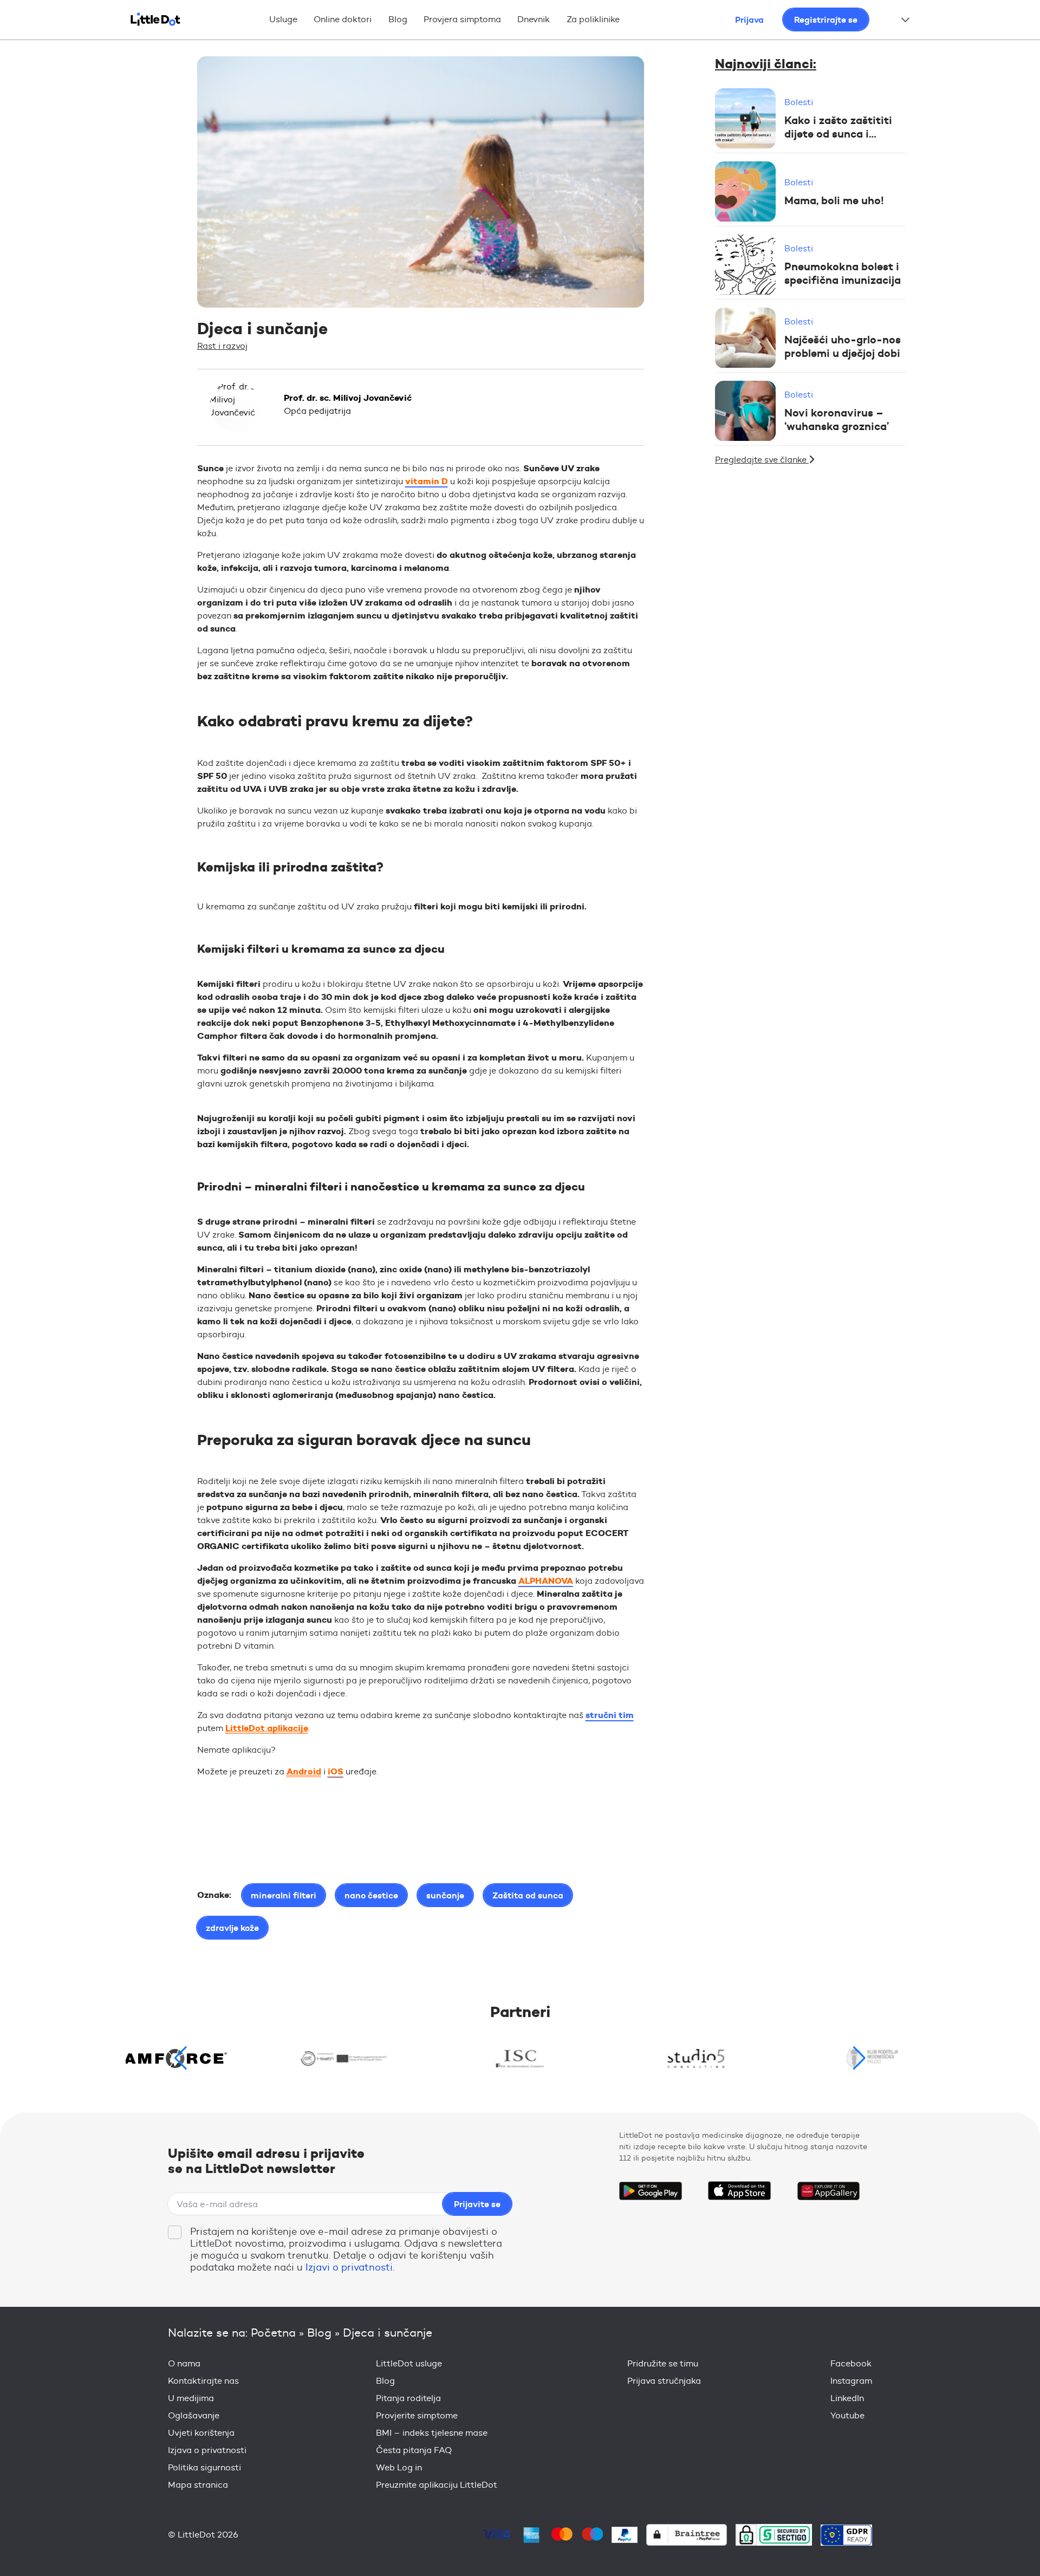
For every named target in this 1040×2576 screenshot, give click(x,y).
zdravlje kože (232, 1928)
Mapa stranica (198, 2485)
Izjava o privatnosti (207, 2450)
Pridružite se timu (663, 2363)
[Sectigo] (774, 2535)
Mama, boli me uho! (834, 200)
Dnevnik (534, 19)
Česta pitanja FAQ (414, 2450)
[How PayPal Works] (625, 2535)
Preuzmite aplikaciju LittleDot (437, 2485)
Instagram (851, 2381)
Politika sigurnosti (204, 2467)
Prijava (749, 19)
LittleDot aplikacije (267, 1728)
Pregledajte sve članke (762, 460)
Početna (273, 2333)
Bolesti (799, 103)
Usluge (283, 19)
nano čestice (371, 1895)
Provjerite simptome (417, 2415)
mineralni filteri (284, 1895)
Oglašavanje (194, 2415)
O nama (184, 2363)
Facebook (851, 2363)
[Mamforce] (168, 2058)
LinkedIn (847, 2398)
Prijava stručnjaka (664, 2381)
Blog (398, 19)
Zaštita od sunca (528, 1895)
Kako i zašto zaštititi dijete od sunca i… (838, 127)
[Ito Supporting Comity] (520, 2058)
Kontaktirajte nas (203, 2381)
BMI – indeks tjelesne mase (432, 2433)
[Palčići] (872, 2058)
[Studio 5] (696, 2058)
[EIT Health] (344, 2058)
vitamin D (427, 481)
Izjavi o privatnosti (349, 2267)
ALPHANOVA (546, 1581)
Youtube (847, 2415)
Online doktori (343, 19)
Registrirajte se (826, 19)
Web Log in (399, 2467)
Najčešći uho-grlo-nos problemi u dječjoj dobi (843, 347)
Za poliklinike (593, 19)
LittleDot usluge (409, 2363)
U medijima (191, 2398)
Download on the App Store (739, 2191)
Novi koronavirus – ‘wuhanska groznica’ (837, 420)
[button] (859, 2058)
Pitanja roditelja (408, 2398)
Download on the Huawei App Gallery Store (828, 2191)
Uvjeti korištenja (201, 2433)
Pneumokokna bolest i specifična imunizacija (843, 274)
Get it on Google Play (651, 2191)
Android (304, 1771)
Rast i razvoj (222, 346)
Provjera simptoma (462, 19)
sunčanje (445, 1895)
